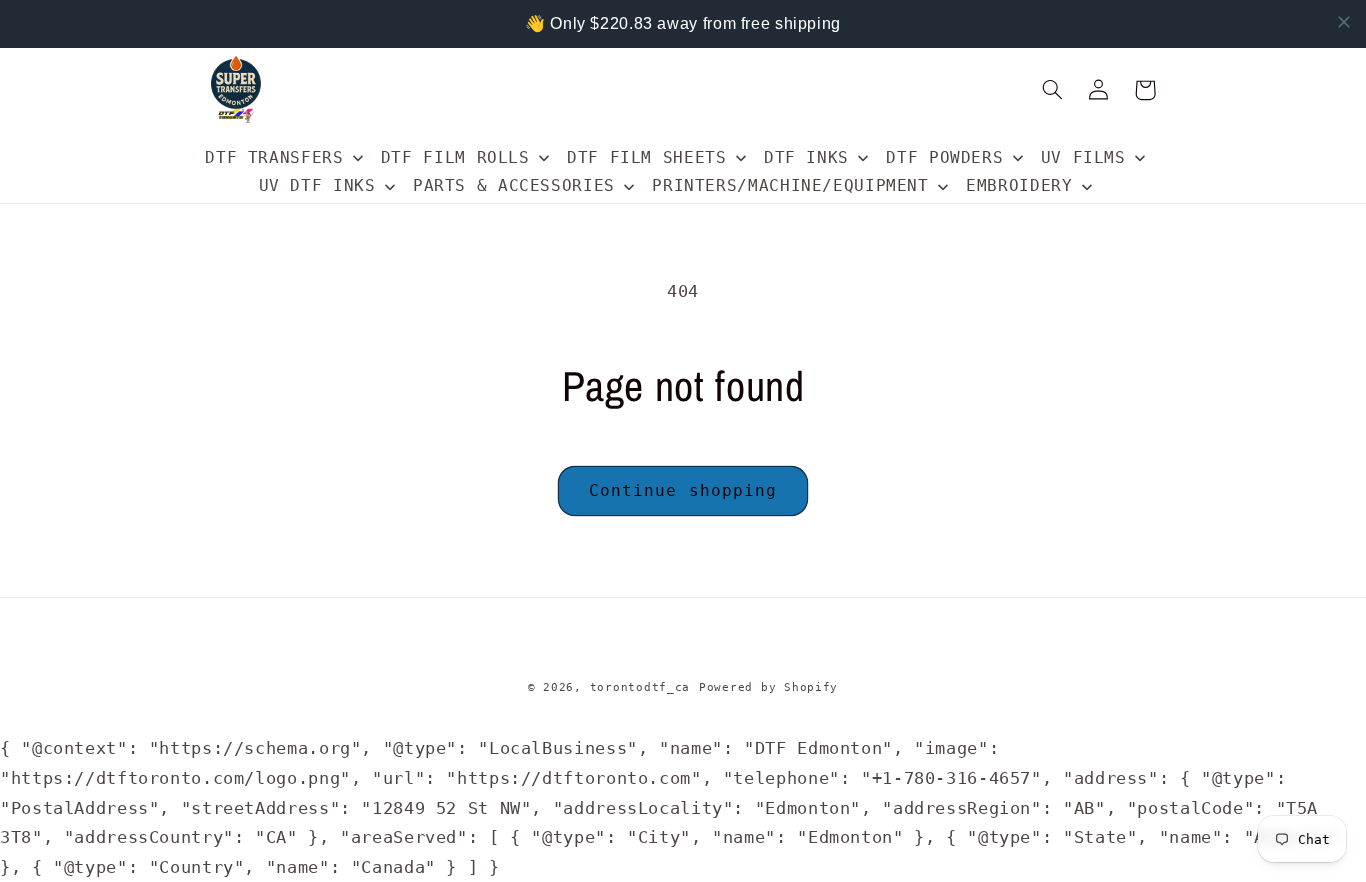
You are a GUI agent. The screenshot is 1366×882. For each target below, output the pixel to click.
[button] (1053, 90)
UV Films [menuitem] (1083, 157)
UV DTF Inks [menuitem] (317, 185)
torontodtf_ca (640, 687)
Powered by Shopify (768, 687)
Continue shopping (683, 490)
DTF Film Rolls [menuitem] (455, 157)
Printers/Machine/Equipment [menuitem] (790, 185)
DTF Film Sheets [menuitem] (646, 157)
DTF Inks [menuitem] (806, 157)
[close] (1344, 22)
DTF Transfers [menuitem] (274, 157)
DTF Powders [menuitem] (944, 157)
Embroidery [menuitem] (1019, 185)
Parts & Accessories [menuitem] (514, 185)
